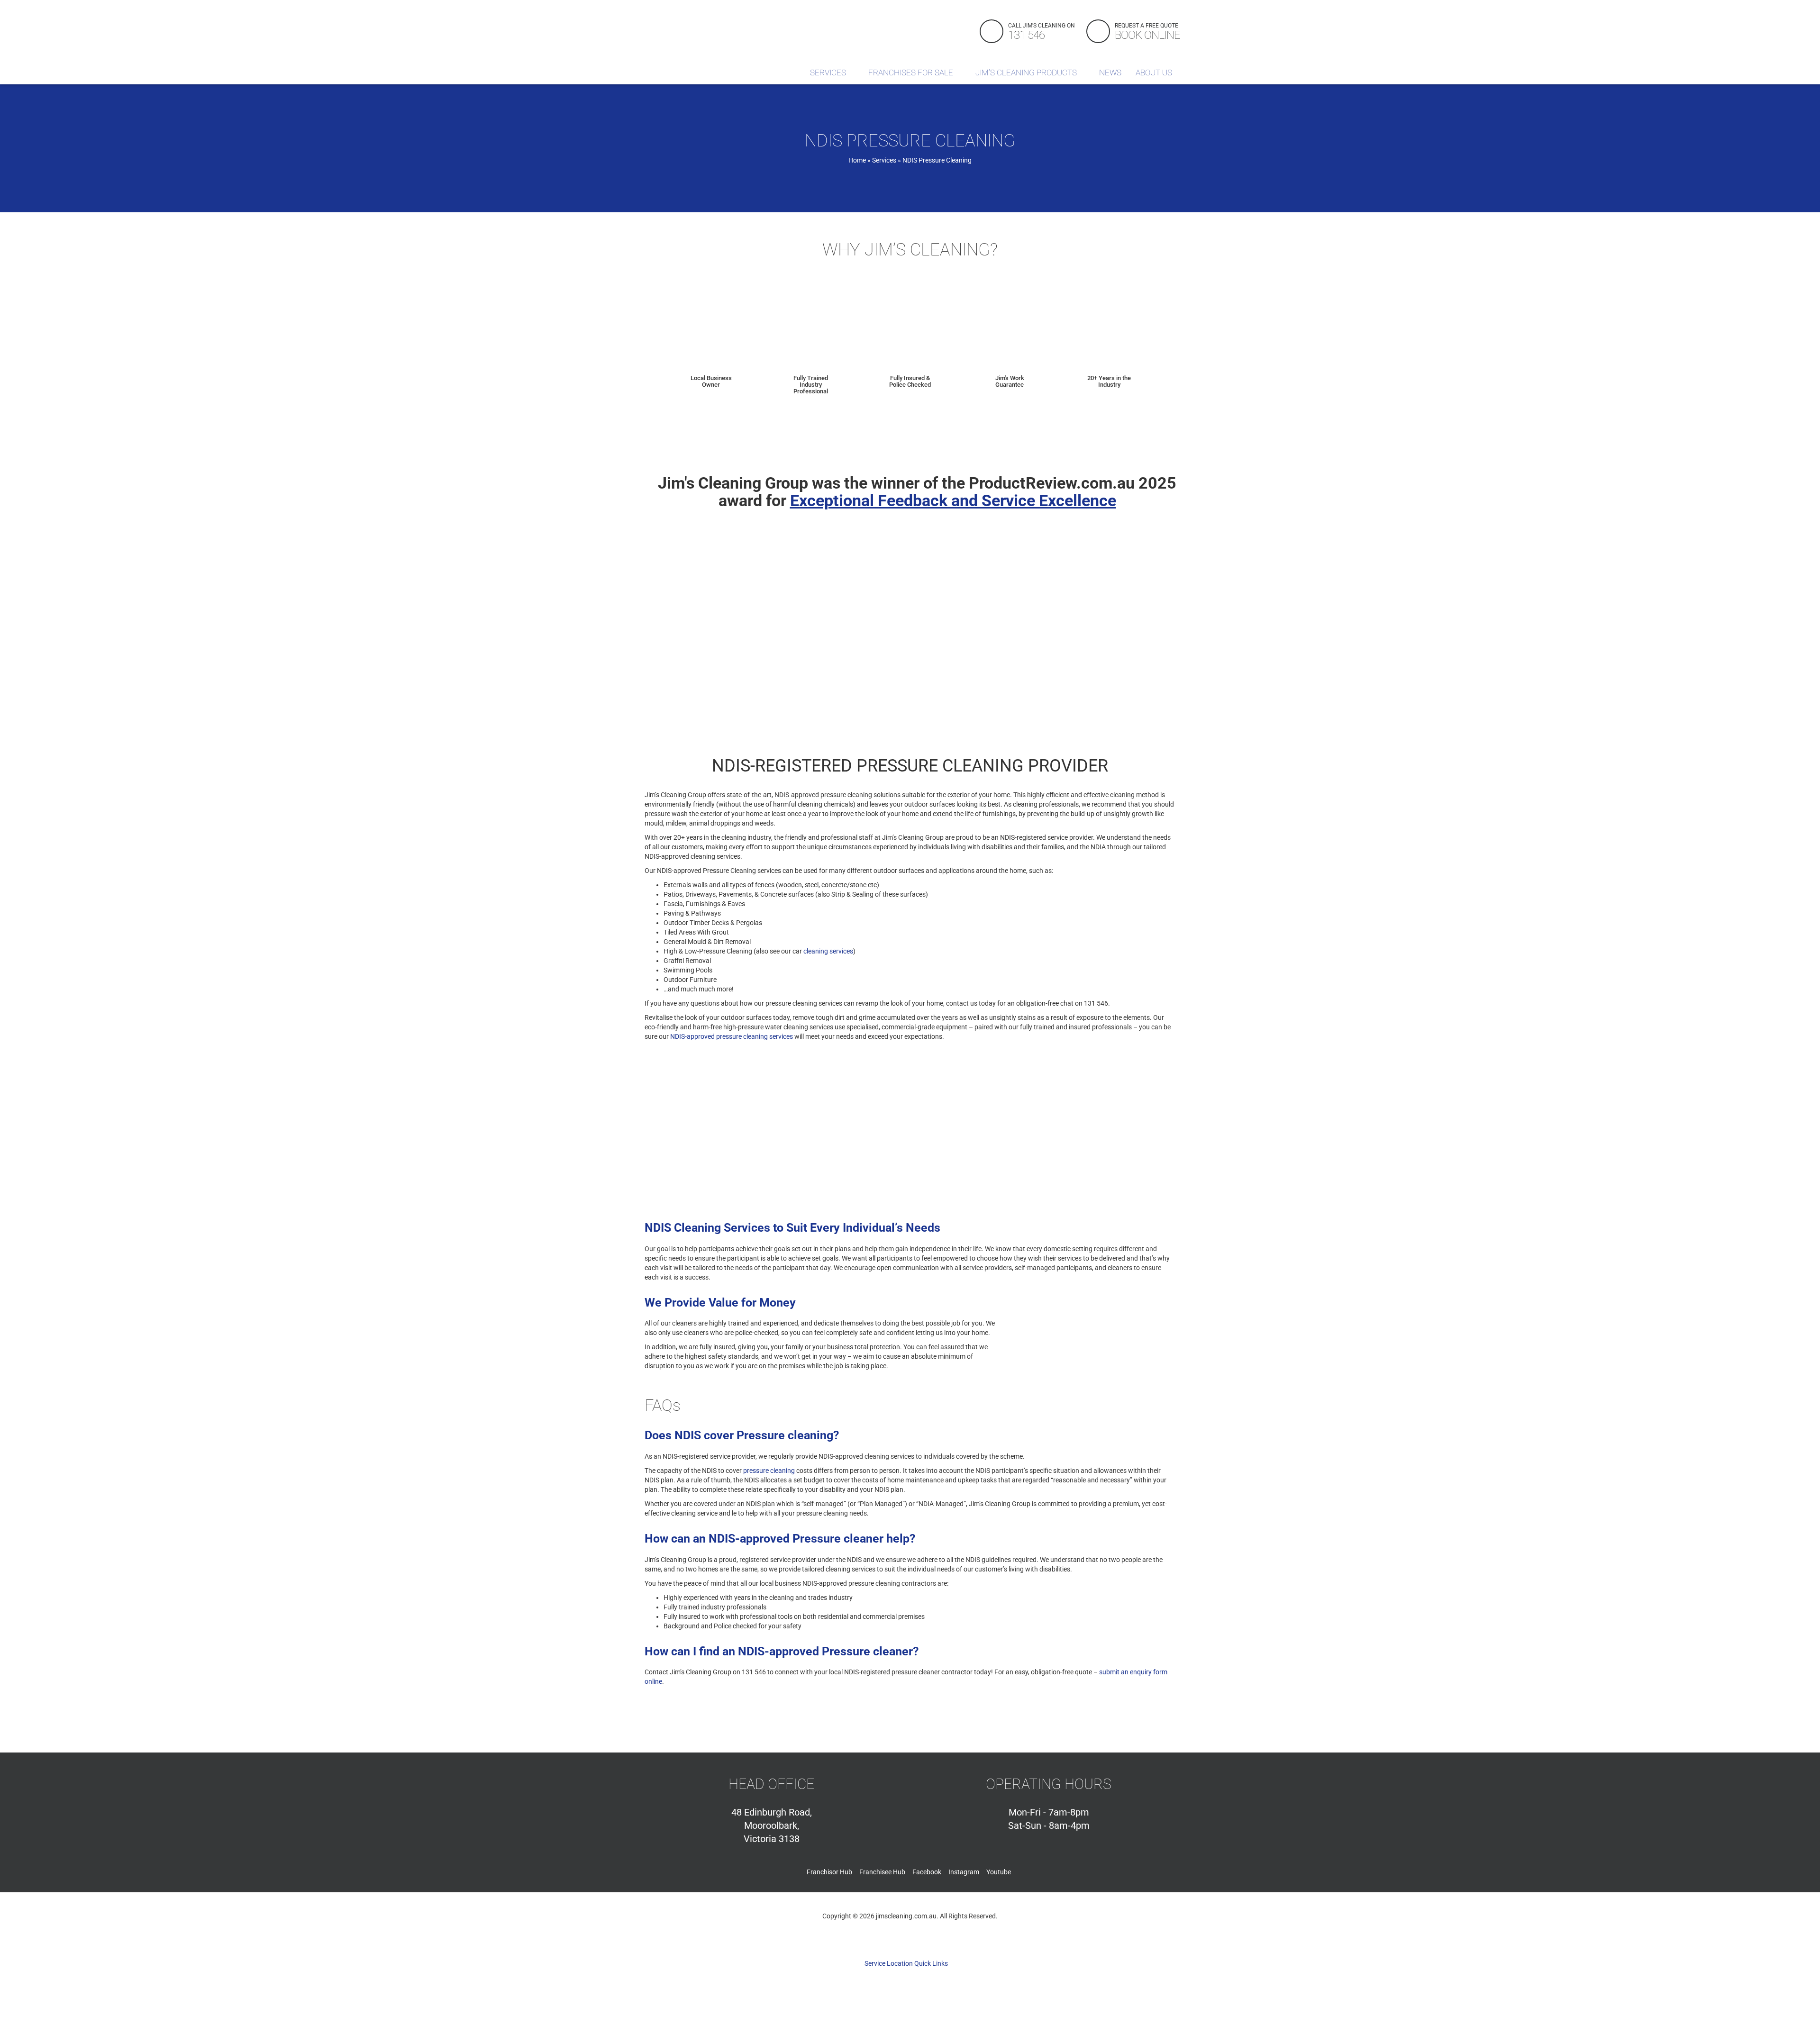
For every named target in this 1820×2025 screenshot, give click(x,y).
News (1110, 73)
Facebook (927, 1872)
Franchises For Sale (912, 73)
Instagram (964, 1872)
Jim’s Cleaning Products (1027, 73)
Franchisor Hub (829, 1872)
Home (857, 160)
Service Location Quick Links (907, 1963)
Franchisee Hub (882, 1872)
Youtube (999, 1872)
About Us (1155, 73)
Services (829, 73)
